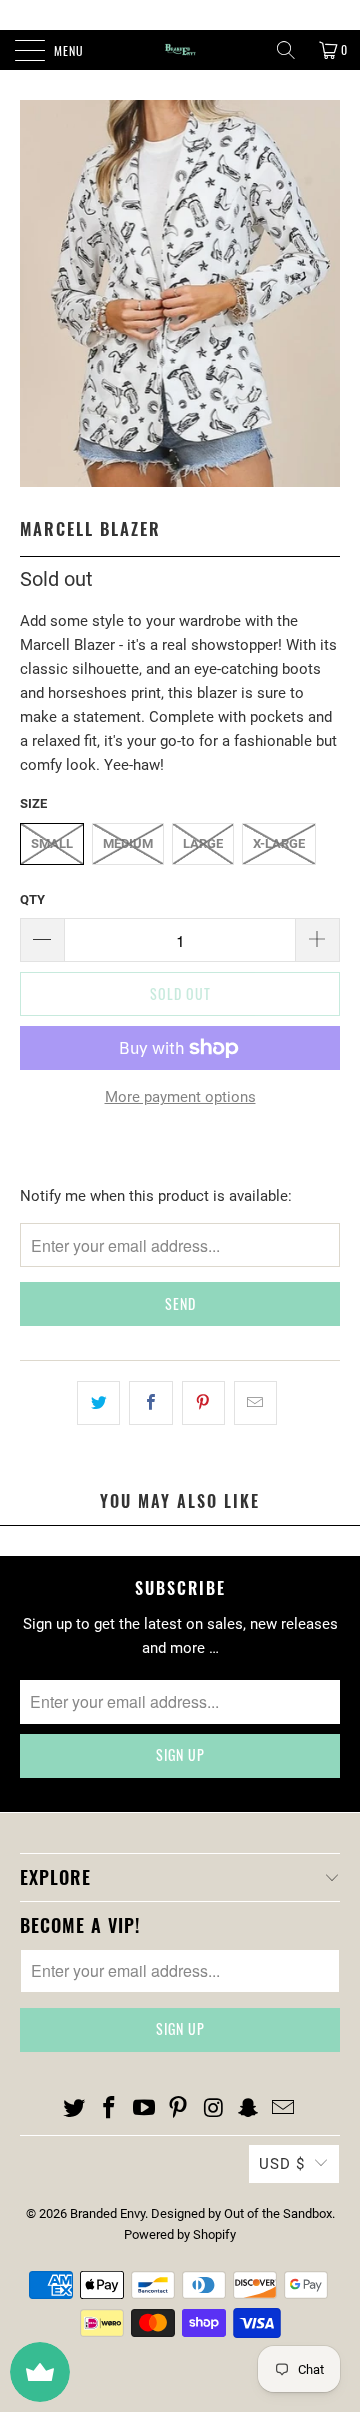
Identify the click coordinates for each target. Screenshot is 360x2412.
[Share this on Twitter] (98, 1403)
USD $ (282, 2164)
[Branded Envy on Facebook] (110, 2109)
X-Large (279, 843)
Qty (32, 899)
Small (52, 843)
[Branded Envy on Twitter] (75, 2109)
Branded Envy (107, 2213)
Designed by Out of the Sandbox (241, 2213)
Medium (128, 843)
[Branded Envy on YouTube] (144, 2109)
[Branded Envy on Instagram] (214, 2109)
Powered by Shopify (180, 2234)
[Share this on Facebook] (150, 1403)
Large (203, 843)
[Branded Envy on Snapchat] (249, 2109)
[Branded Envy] (180, 50)
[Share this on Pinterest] (203, 1403)
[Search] (286, 50)
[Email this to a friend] (255, 1403)
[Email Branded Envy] (283, 2109)
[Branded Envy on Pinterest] (179, 2109)
